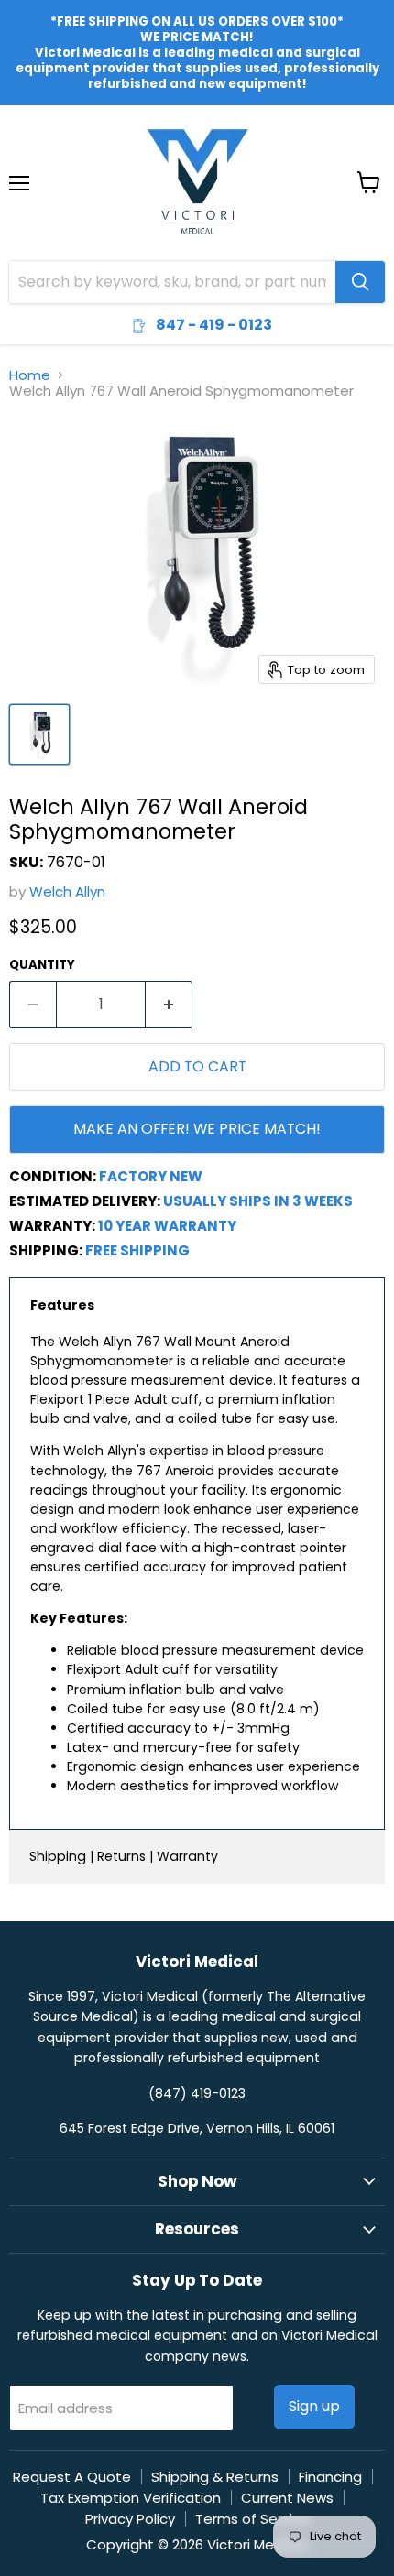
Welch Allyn (67, 891)
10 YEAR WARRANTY (167, 1226)
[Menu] (19, 136)
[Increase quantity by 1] (169, 1005)
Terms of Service (252, 2519)
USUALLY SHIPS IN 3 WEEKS (258, 1201)
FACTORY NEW (151, 1176)
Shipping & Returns (215, 2477)
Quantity (42, 965)
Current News (287, 2498)
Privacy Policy (130, 2519)
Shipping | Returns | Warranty (124, 1856)
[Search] (360, 282)
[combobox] (172, 282)
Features (62, 1305)
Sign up (314, 2406)
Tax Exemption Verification (131, 2498)
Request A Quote (72, 2477)
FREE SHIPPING (137, 1250)
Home (30, 375)
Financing (330, 2477)
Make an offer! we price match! (197, 1129)
